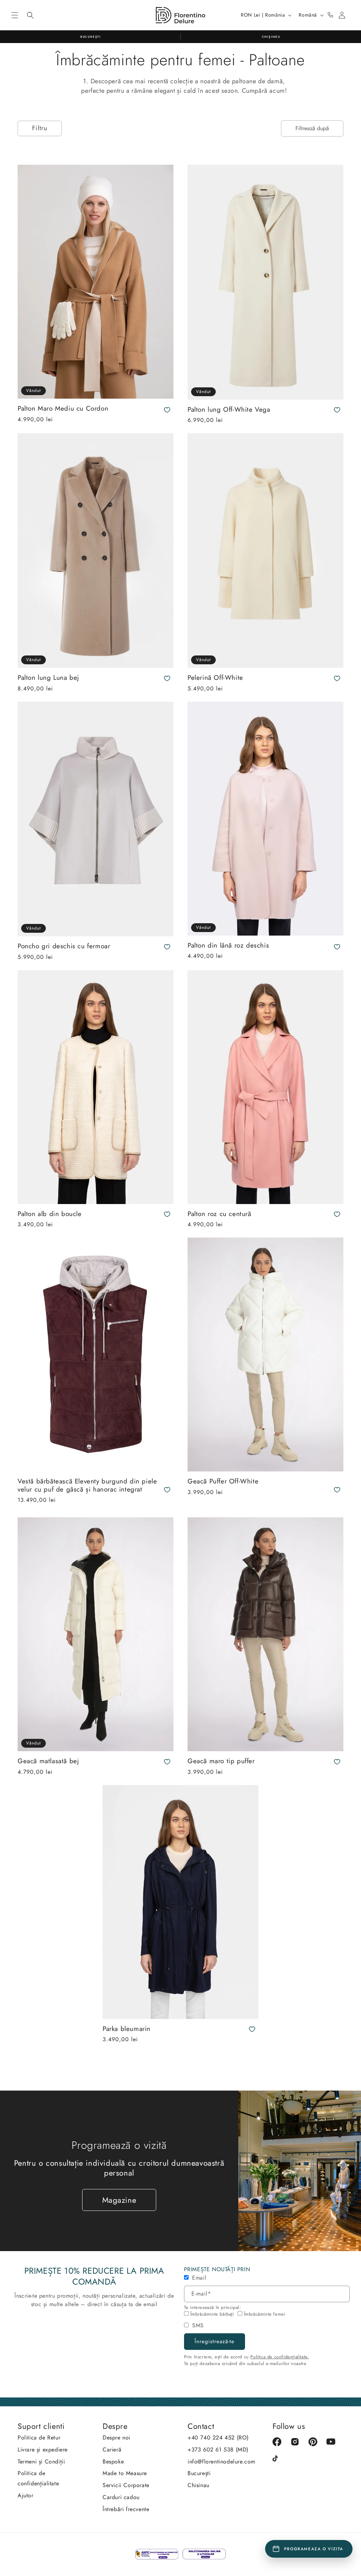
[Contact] (330, 15)
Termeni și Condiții (41, 2462)
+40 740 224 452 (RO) (218, 2438)
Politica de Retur (39, 2438)
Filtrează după (312, 128)
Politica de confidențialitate (38, 2478)
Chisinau (198, 2485)
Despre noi (117, 2438)
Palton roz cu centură (219, 1214)
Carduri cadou (121, 2497)
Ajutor (26, 2495)
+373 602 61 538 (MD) (218, 2450)
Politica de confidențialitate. (280, 2357)
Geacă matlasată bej (48, 1761)
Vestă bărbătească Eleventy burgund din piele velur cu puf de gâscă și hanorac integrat (87, 1485)
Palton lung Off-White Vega (229, 410)
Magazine (119, 2200)
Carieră (112, 2450)
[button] (15, 15)
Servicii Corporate (126, 2485)
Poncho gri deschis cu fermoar (64, 946)
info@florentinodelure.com (221, 2462)
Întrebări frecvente (126, 2509)
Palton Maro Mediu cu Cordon (63, 409)
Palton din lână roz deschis (228, 946)
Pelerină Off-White (215, 678)
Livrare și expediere (43, 2450)
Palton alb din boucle (50, 1214)
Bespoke (113, 2462)
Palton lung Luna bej (48, 678)
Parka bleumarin (127, 2029)
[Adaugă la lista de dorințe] (167, 410)
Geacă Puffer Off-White (223, 1481)
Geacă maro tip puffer (221, 1761)
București (199, 2473)
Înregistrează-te (215, 2341)
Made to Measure (125, 2473)
